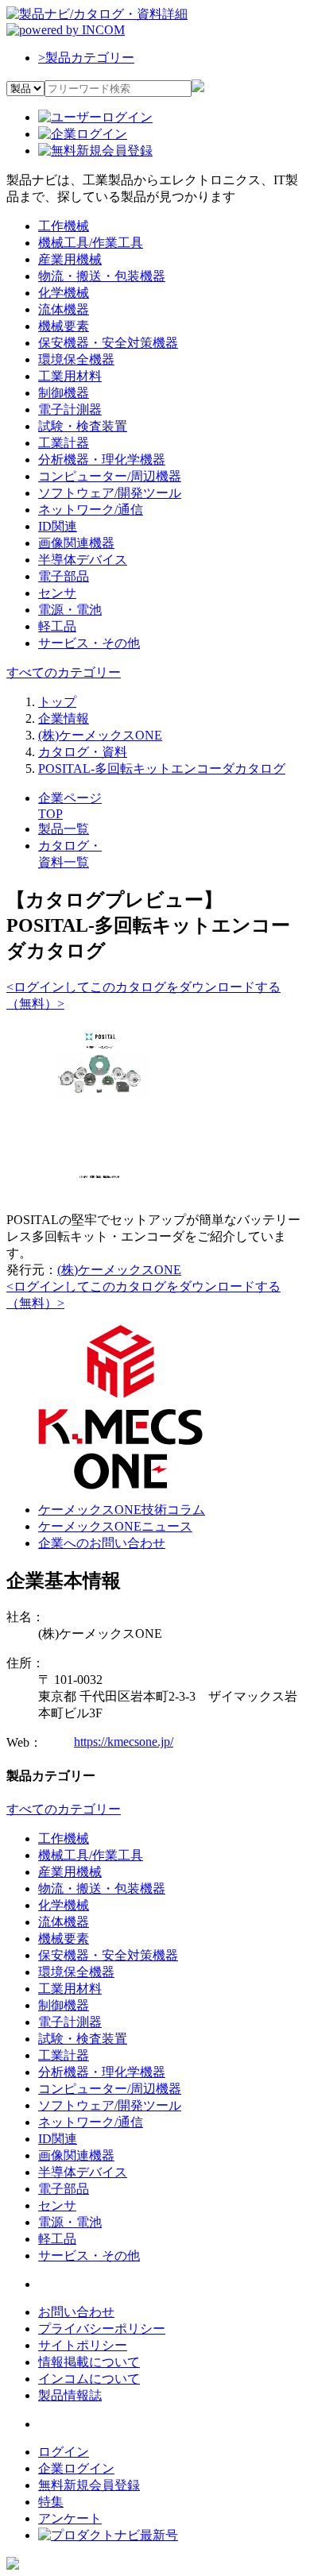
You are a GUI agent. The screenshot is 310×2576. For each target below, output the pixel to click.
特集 (51, 2502)
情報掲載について (89, 2362)
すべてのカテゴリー (64, 672)
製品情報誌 (70, 2395)
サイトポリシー (83, 2345)
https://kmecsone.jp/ (124, 1742)
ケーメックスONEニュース (115, 1526)
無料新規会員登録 (89, 2485)
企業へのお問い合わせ (102, 1543)
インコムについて (89, 2379)
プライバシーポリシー (102, 2329)
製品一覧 (64, 829)
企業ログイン (76, 2468)
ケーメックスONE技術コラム (122, 1510)
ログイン (64, 2452)
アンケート (70, 2518)
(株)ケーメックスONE (119, 1270)
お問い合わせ (76, 2312)
